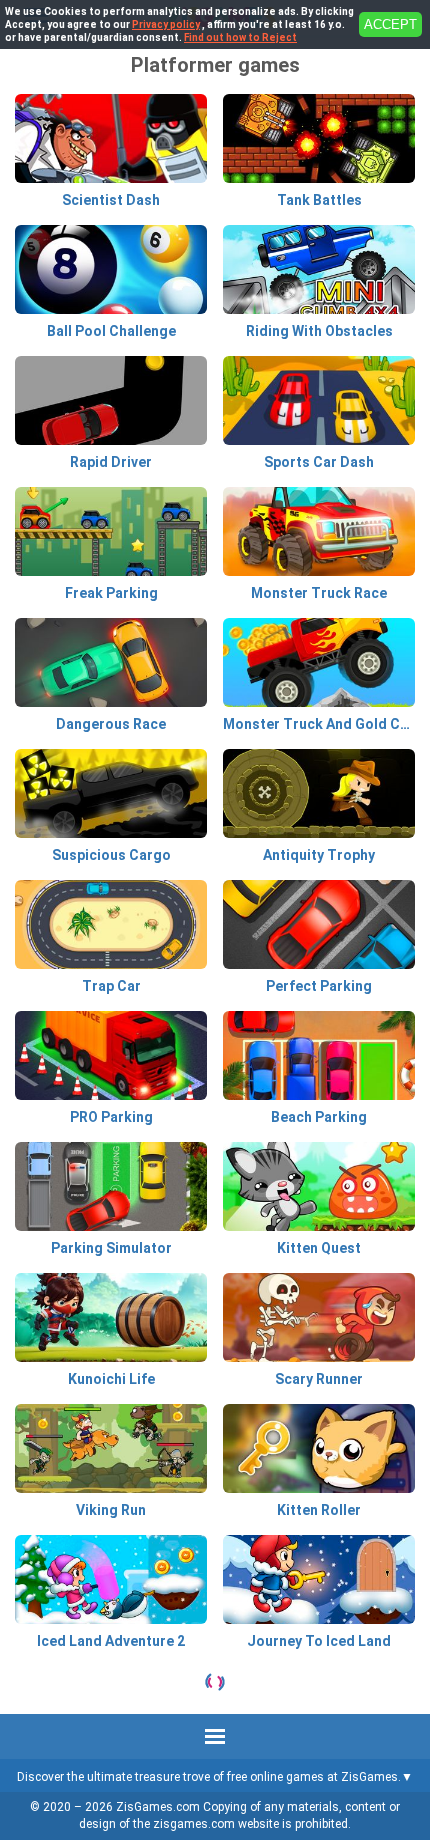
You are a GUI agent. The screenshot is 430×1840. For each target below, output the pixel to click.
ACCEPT (390, 24)
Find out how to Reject (240, 37)
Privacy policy (166, 24)
